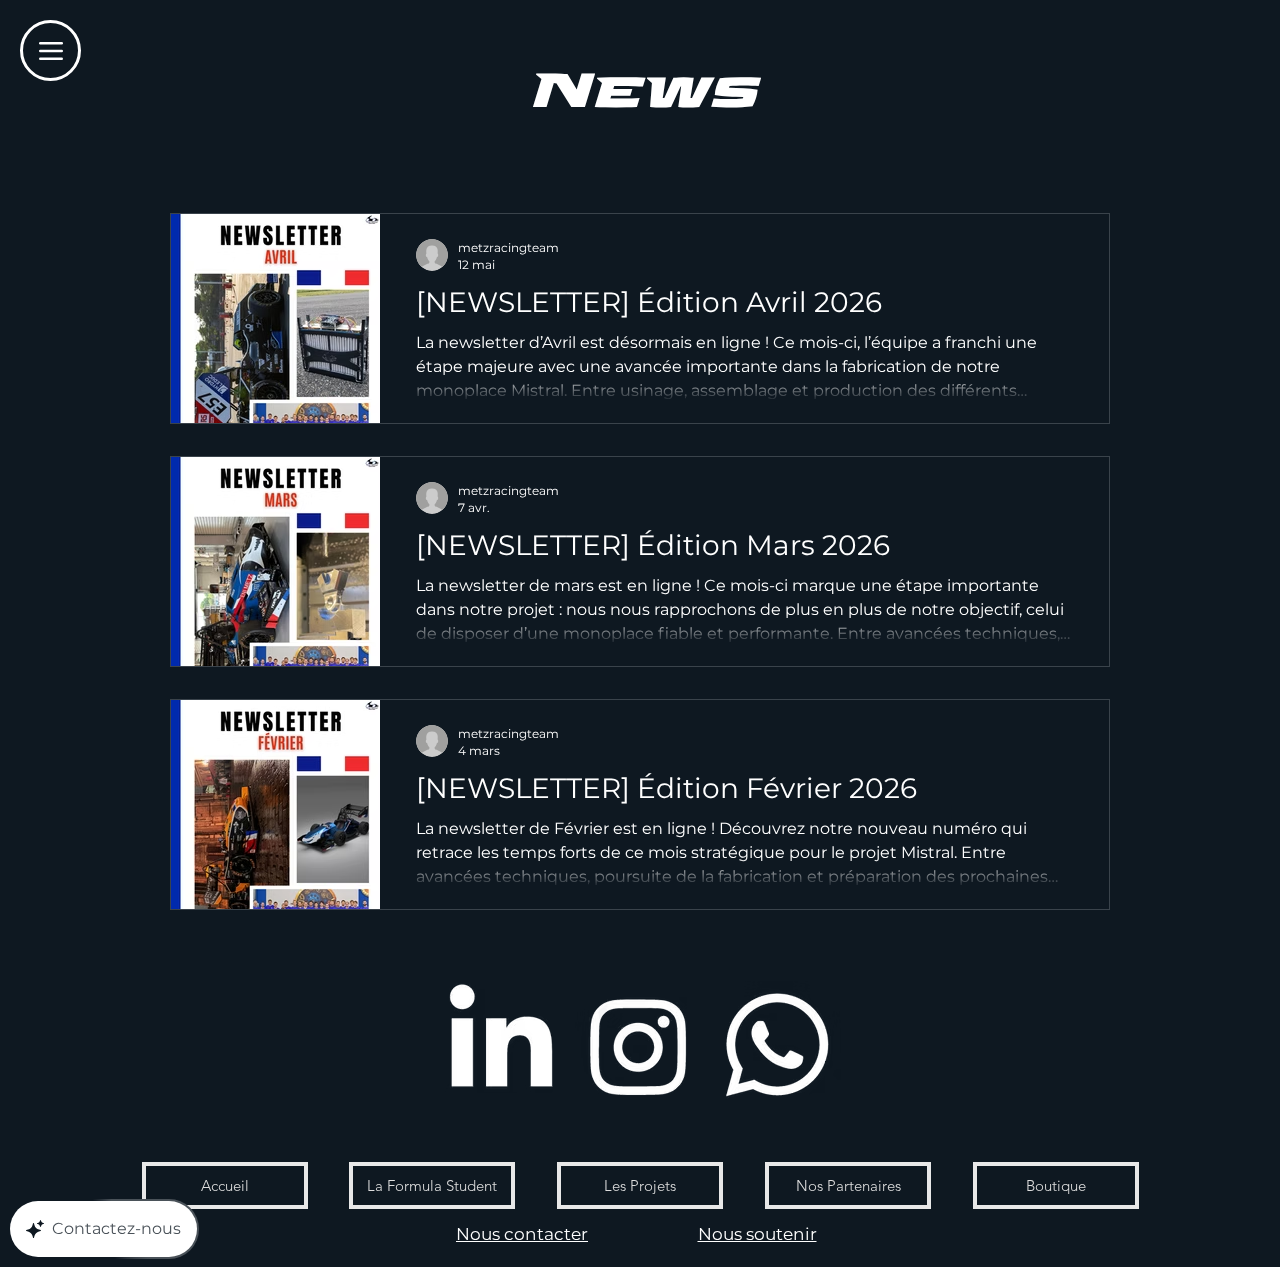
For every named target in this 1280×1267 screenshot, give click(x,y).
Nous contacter (522, 1234)
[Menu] (50, 50)
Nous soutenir (757, 1234)
